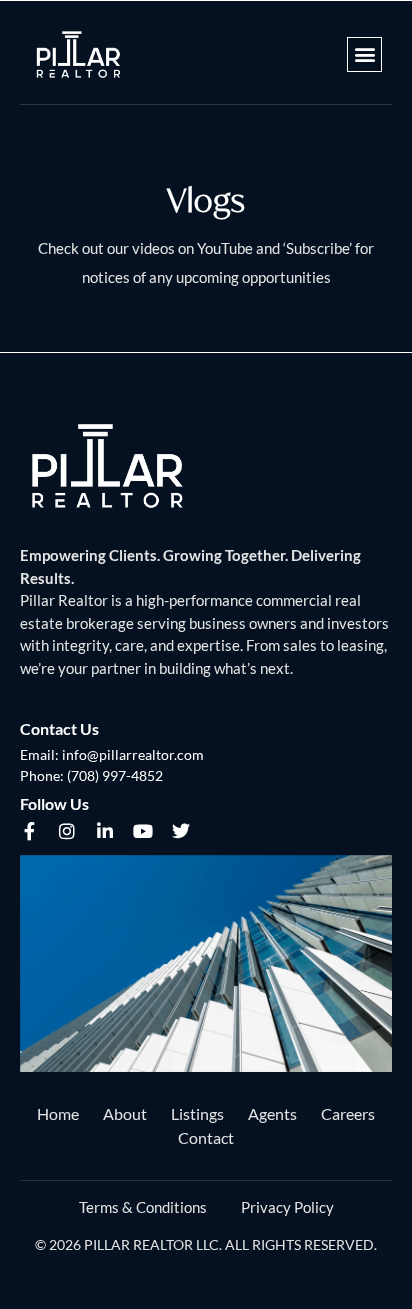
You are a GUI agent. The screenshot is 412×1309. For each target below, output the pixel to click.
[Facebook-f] (29, 831)
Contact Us (59, 728)
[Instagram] (67, 831)
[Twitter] (181, 831)
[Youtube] (143, 831)
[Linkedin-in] (105, 831)
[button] (364, 54)
